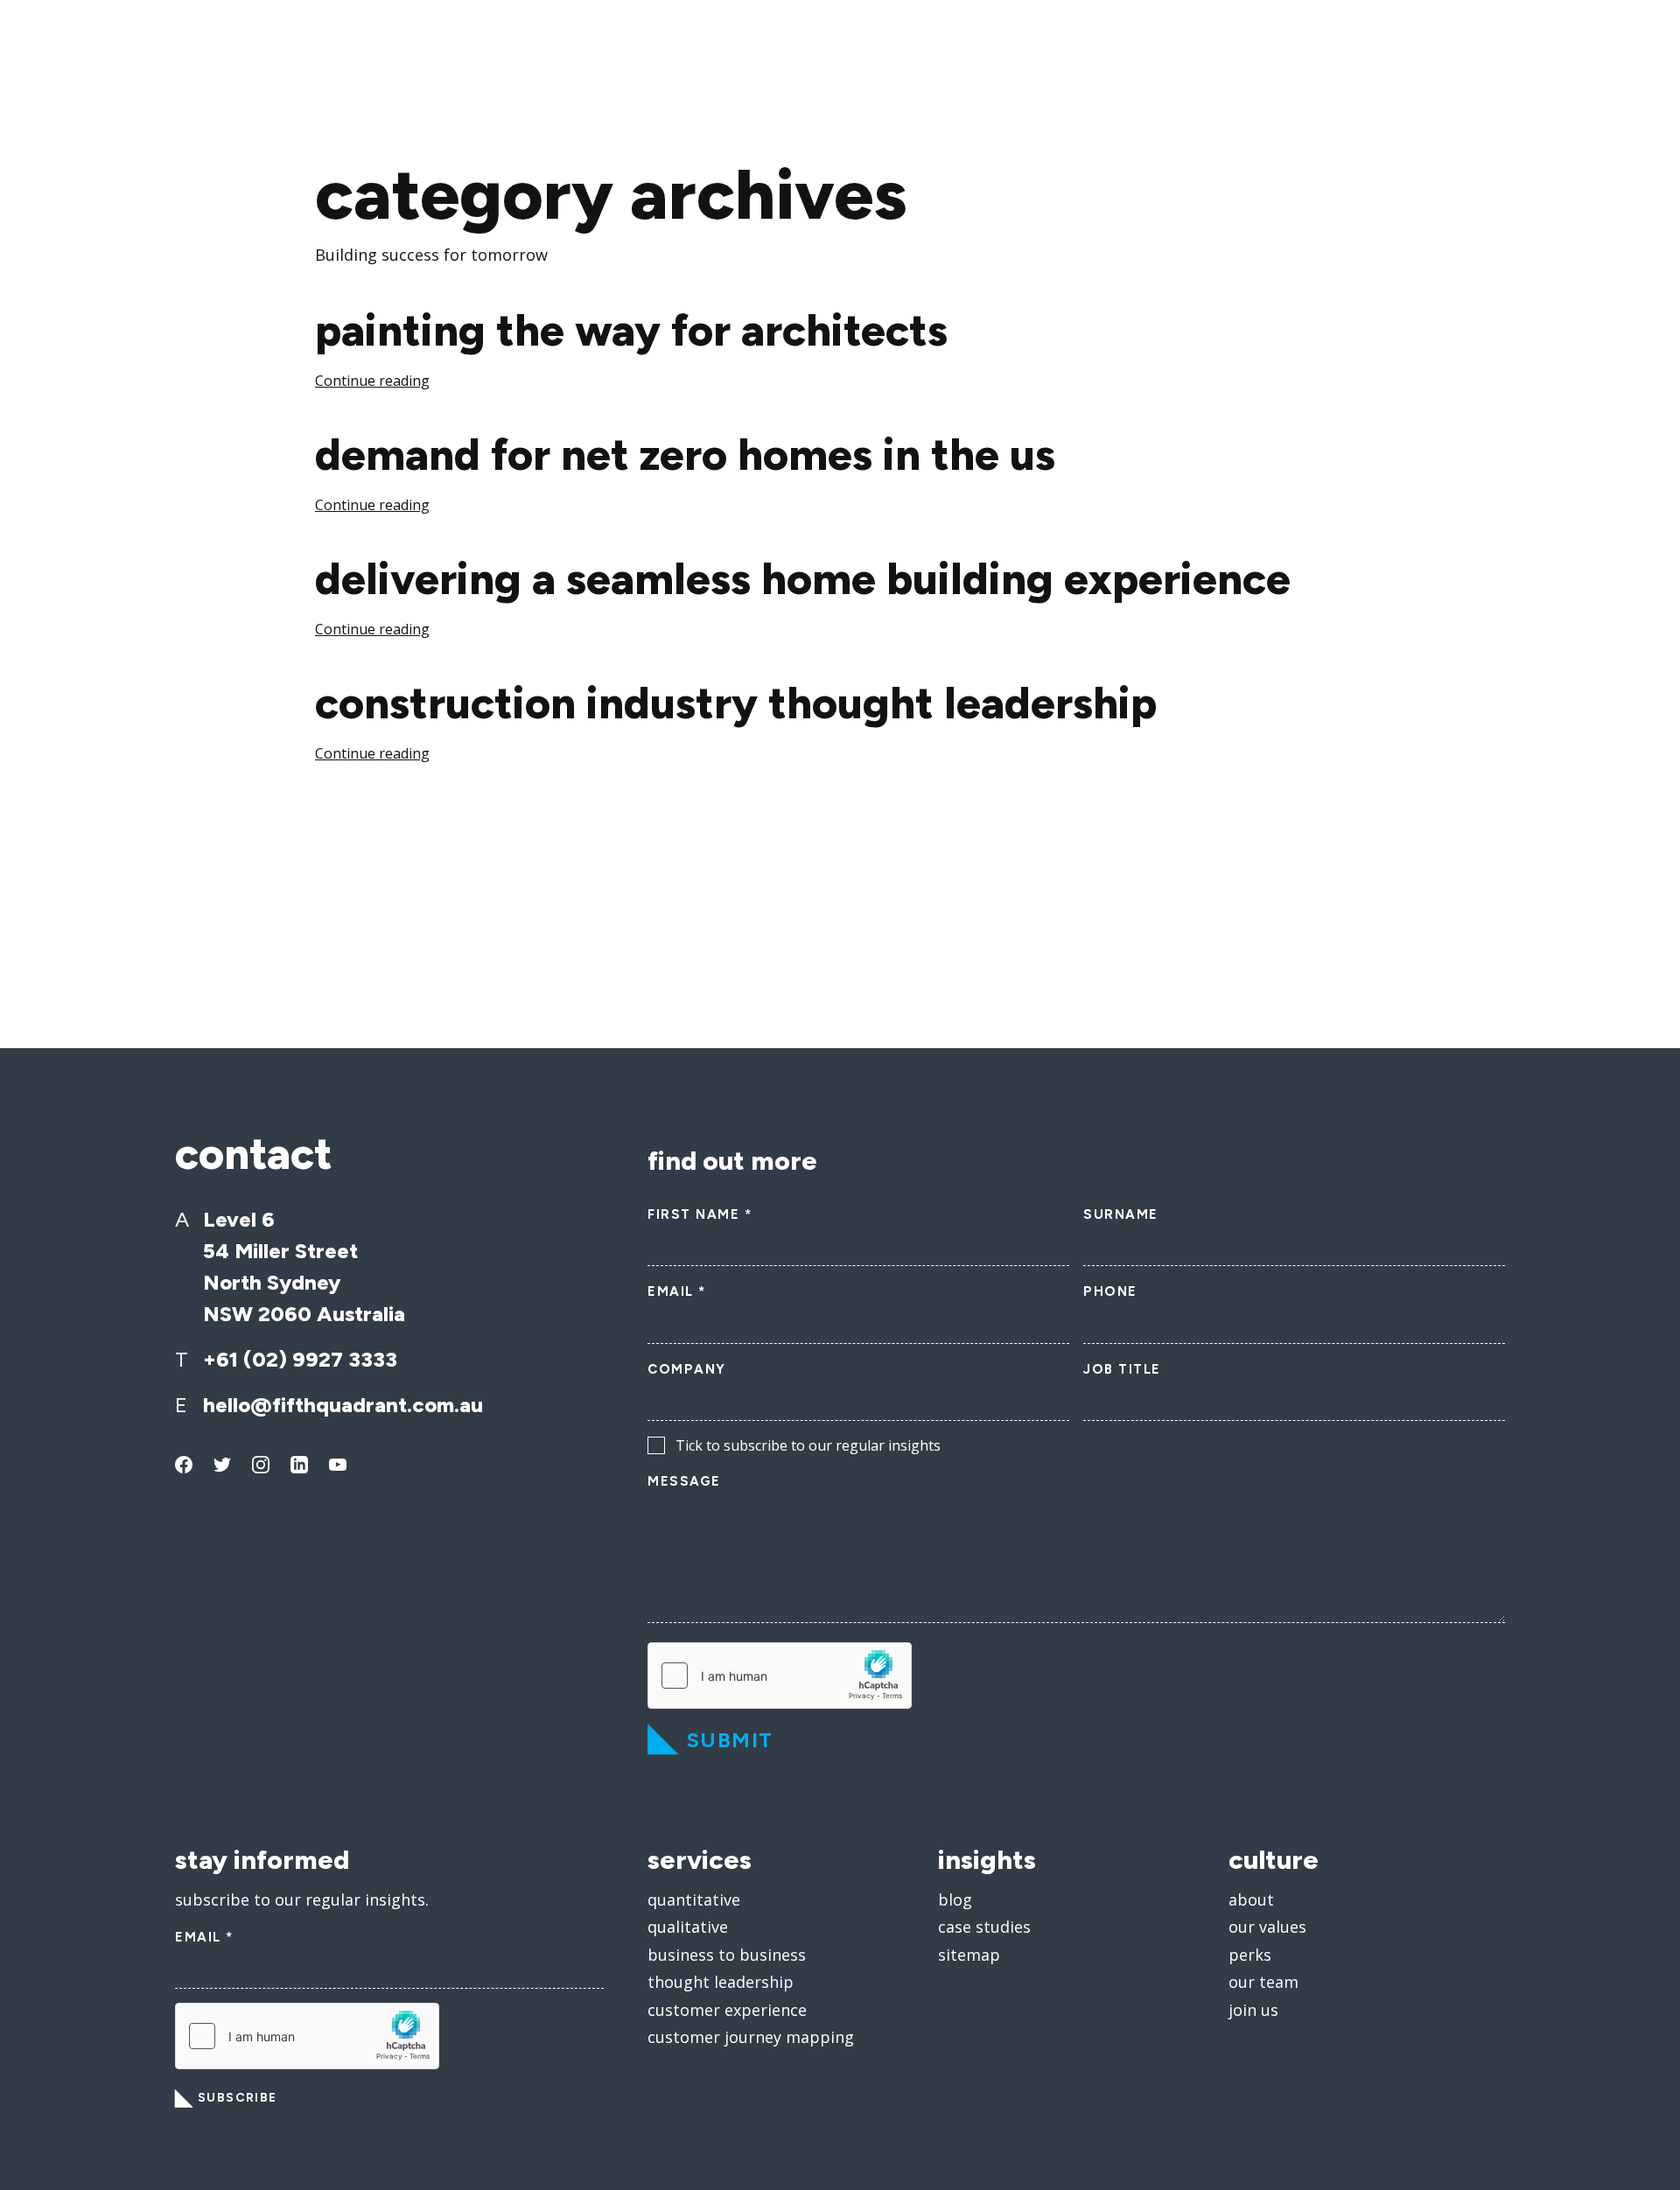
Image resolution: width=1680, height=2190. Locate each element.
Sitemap (969, 1955)
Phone (1110, 1291)
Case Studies (984, 1927)
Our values (1267, 1927)
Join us (1253, 2010)
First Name (700, 1214)
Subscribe (238, 2098)
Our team (1263, 1982)
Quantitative (694, 1900)
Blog (955, 1900)
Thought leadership (721, 1982)
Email (677, 1291)
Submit (730, 1740)
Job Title (1122, 1369)
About (1251, 1900)
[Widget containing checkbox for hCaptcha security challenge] (780, 1676)
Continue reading (372, 381)
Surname (1121, 1214)
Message (684, 1481)
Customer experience (727, 2010)
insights (987, 1860)
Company (687, 1369)
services (700, 1860)
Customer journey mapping (751, 2037)
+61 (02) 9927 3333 (300, 1359)
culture (1274, 1860)
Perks (1250, 1955)
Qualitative (688, 1927)
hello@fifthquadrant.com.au (343, 1405)
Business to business (727, 1955)
